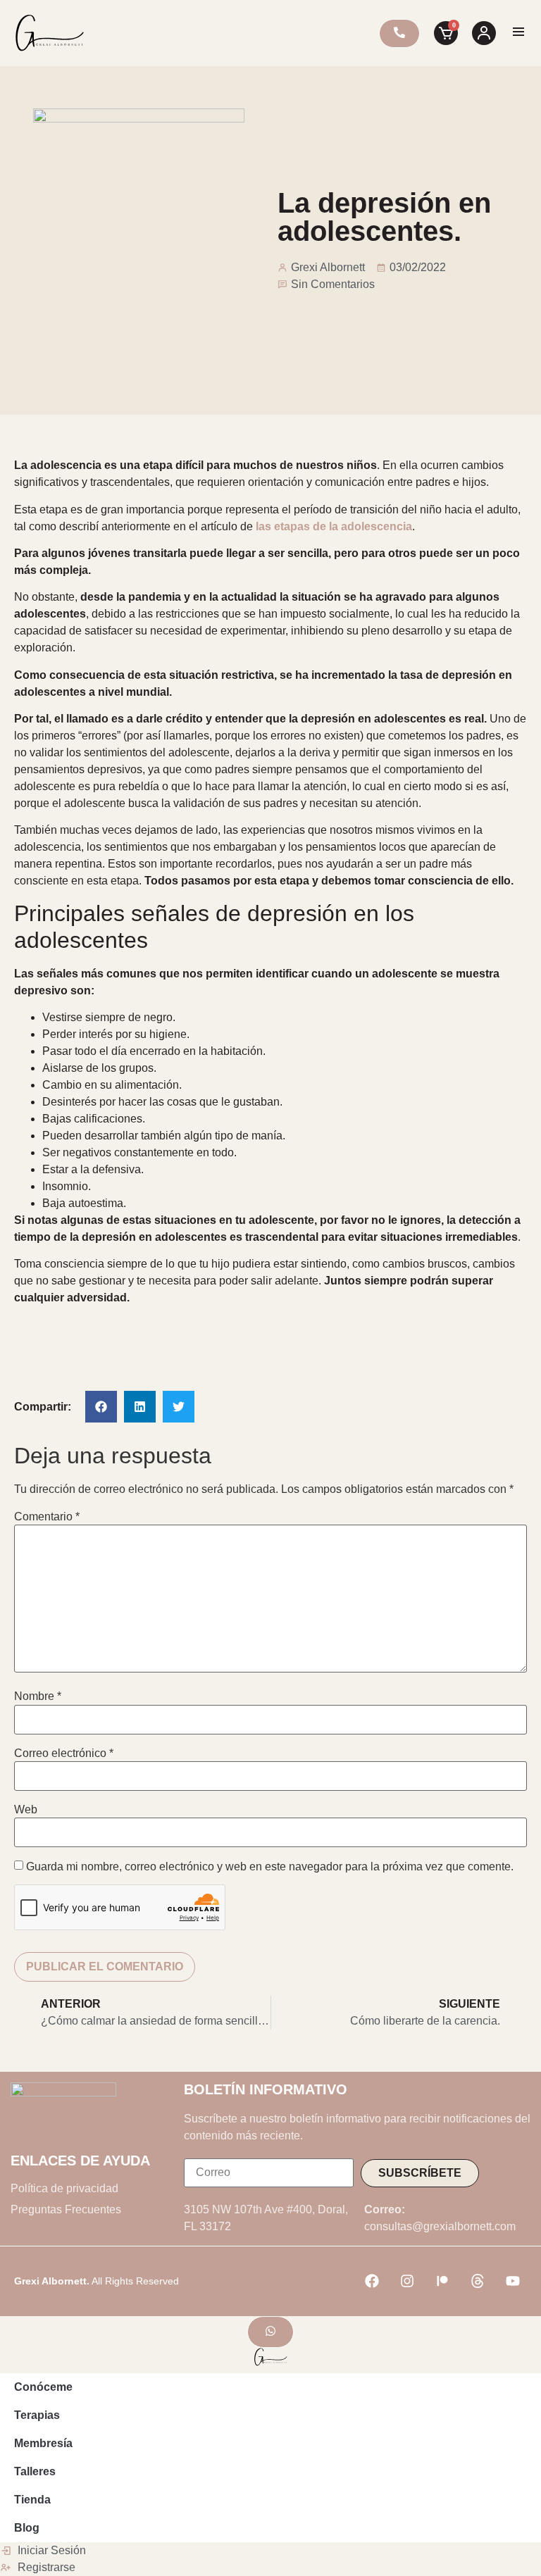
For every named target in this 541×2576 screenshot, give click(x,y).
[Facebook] (372, 2281)
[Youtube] (513, 2281)
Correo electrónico (64, 1753)
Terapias (37, 2415)
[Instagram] (407, 2281)
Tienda (32, 2500)
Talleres (35, 2471)
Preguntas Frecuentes (66, 2209)
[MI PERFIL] (484, 33)
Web (26, 1810)
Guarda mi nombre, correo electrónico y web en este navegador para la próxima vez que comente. (270, 1867)
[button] (101, 1407)
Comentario (47, 1517)
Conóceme (43, 2387)
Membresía (43, 2443)
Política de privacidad (64, 2188)
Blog (27, 2528)
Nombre (38, 1696)
